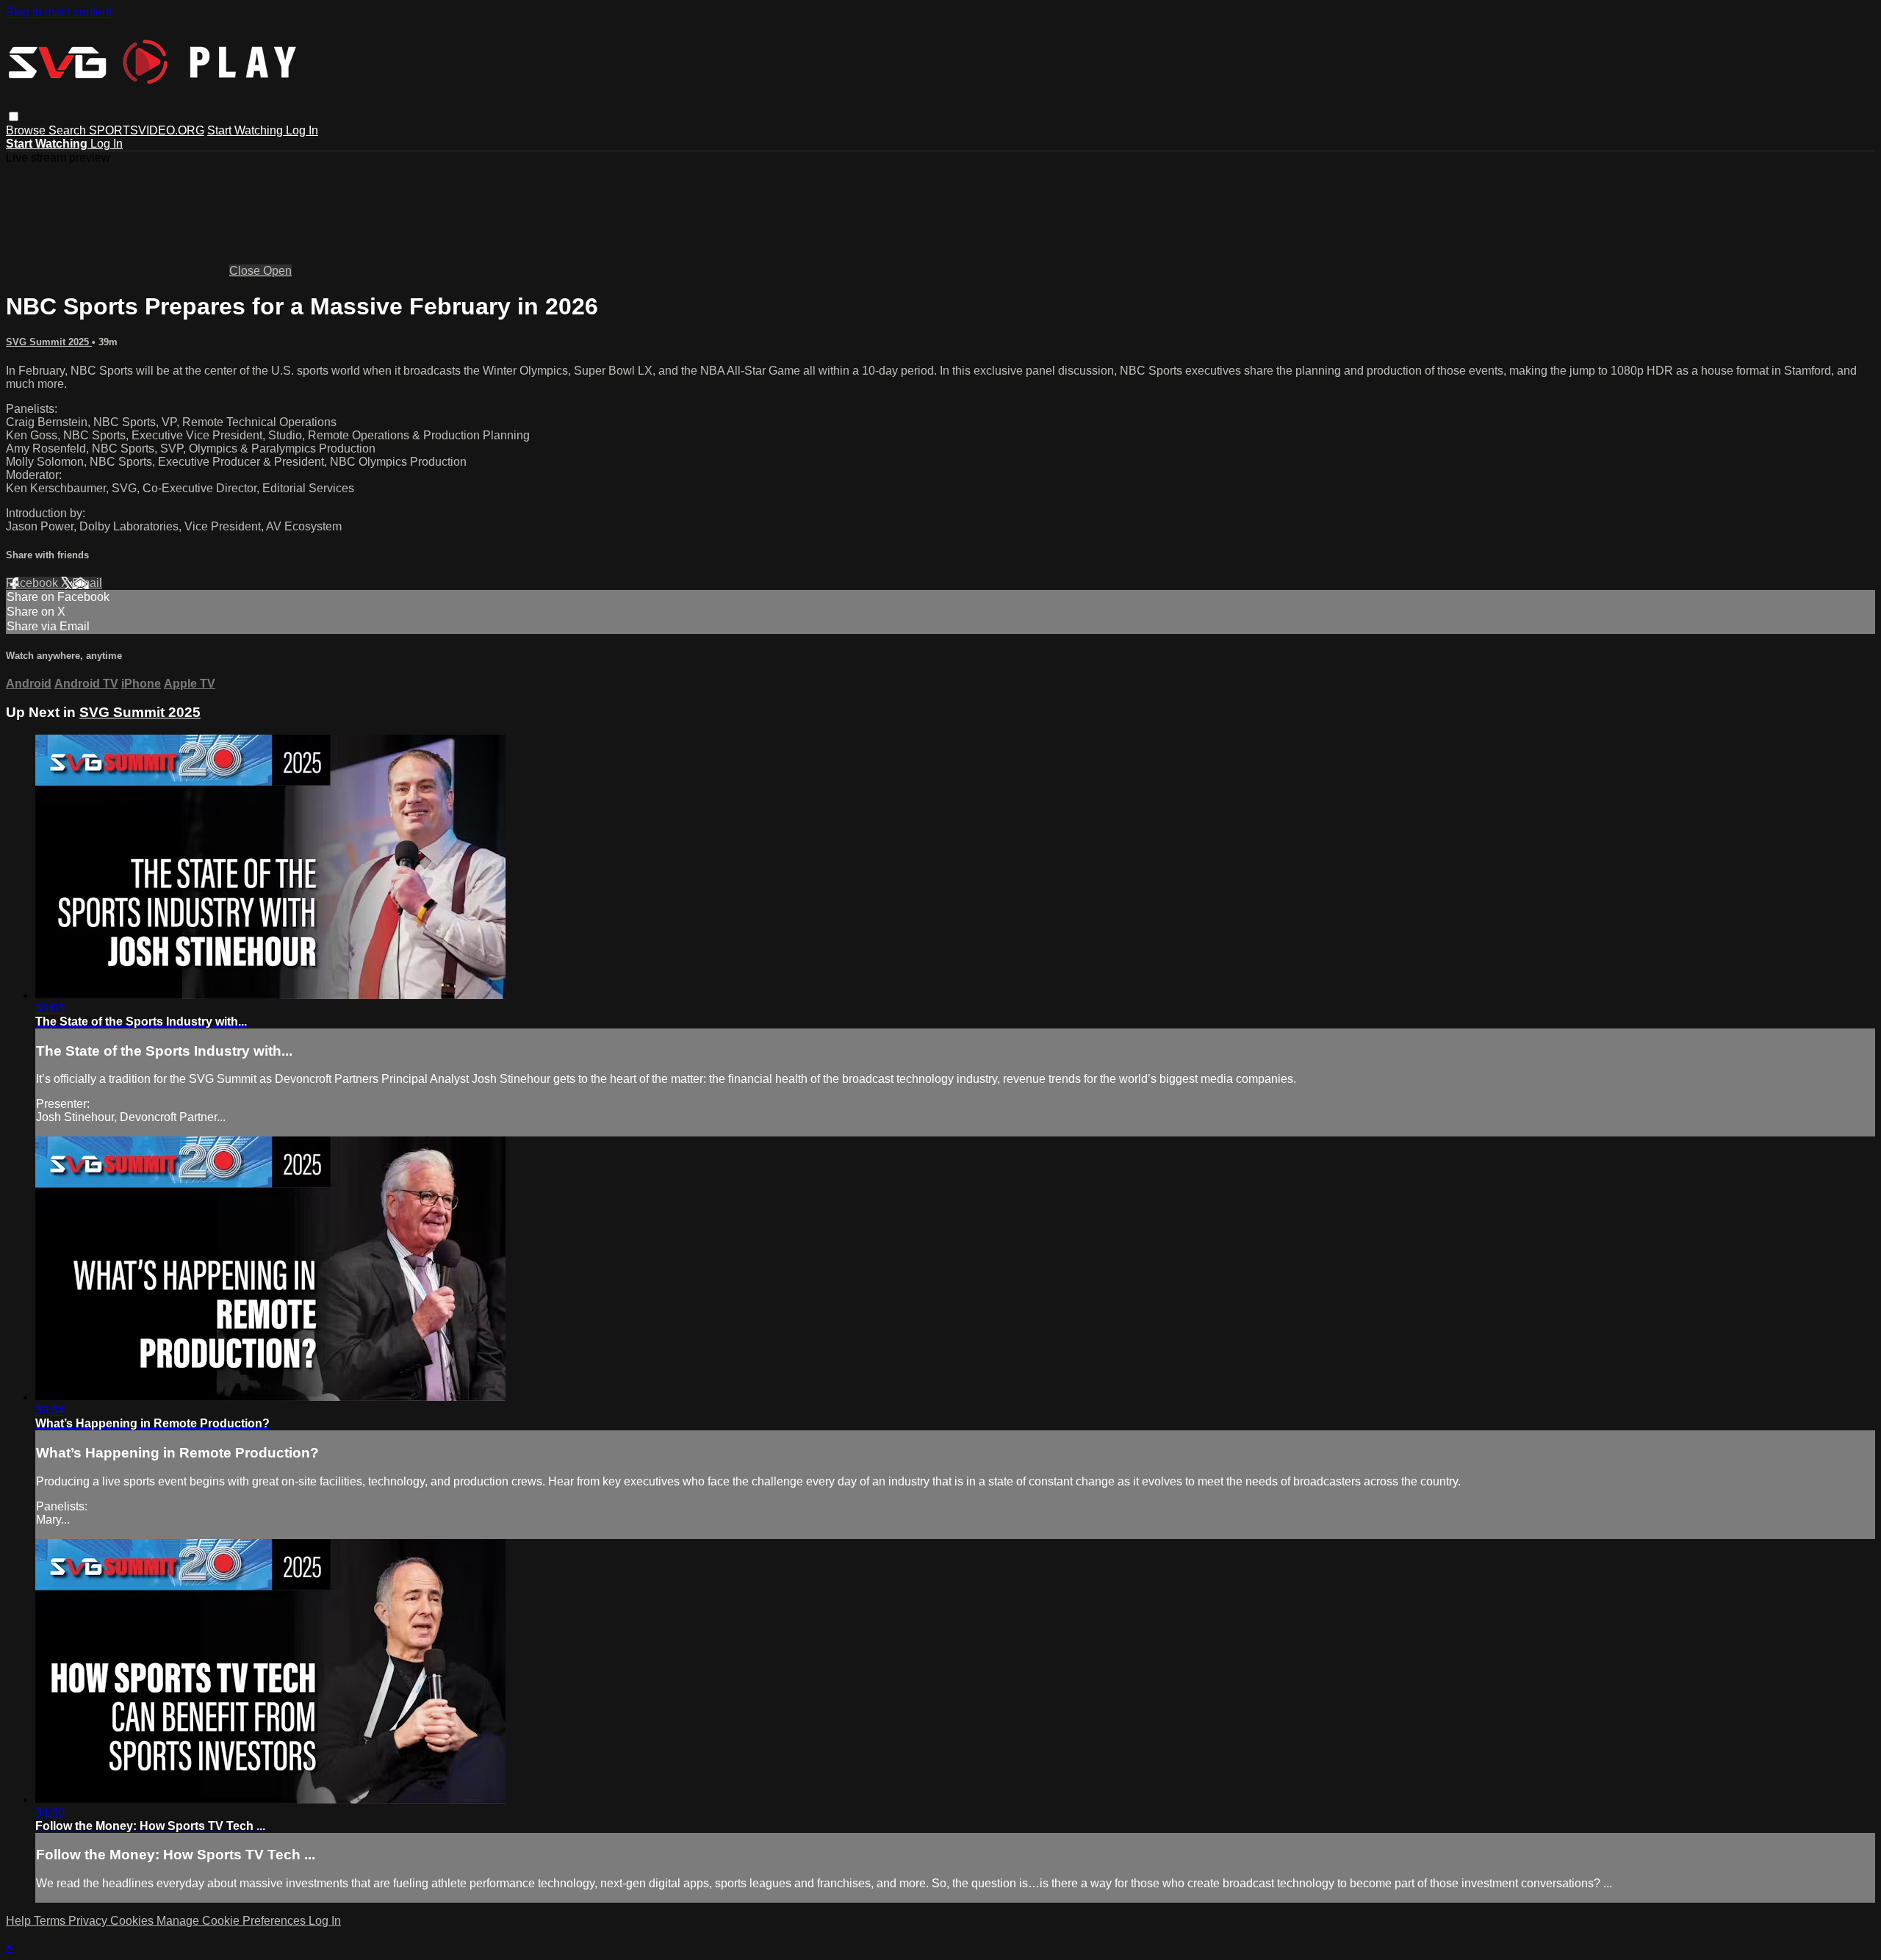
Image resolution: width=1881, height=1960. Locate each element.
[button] (14, 116)
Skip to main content (59, 12)
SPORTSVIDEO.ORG (147, 130)
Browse (27, 130)
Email (87, 583)
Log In (302, 130)
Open (277, 271)
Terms (51, 1921)
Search (69, 130)
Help (20, 1921)
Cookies (133, 1921)
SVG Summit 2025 (49, 342)
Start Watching (247, 130)
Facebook (33, 583)
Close (246, 271)
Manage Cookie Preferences (233, 1921)
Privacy (89, 1921)
